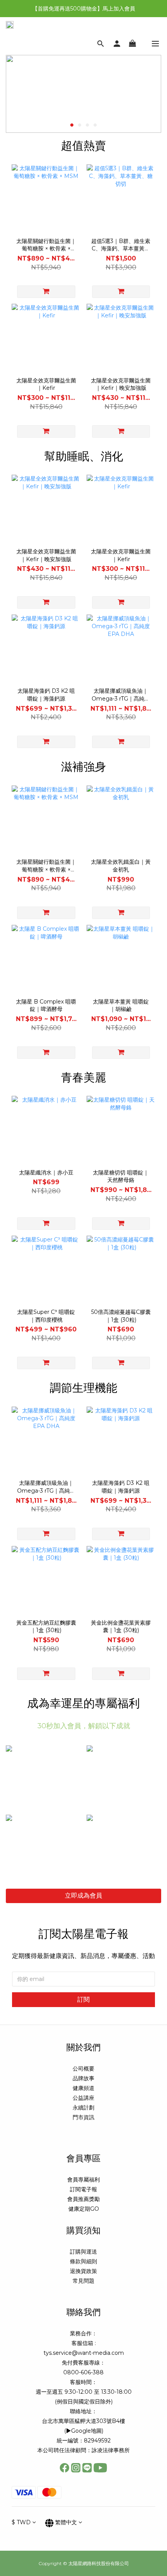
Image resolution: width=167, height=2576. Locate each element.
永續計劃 (83, 2108)
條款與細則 (83, 2261)
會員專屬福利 (83, 2180)
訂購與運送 (83, 2252)
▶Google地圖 (84, 2431)
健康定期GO (84, 2209)
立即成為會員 (83, 1895)
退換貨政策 (83, 2271)
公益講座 (83, 2098)
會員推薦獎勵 (83, 2199)
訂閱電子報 (83, 2189)
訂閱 (83, 1999)
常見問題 (83, 2281)
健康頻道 (83, 2088)
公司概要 (83, 2069)
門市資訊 (83, 2117)
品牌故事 (83, 2078)
